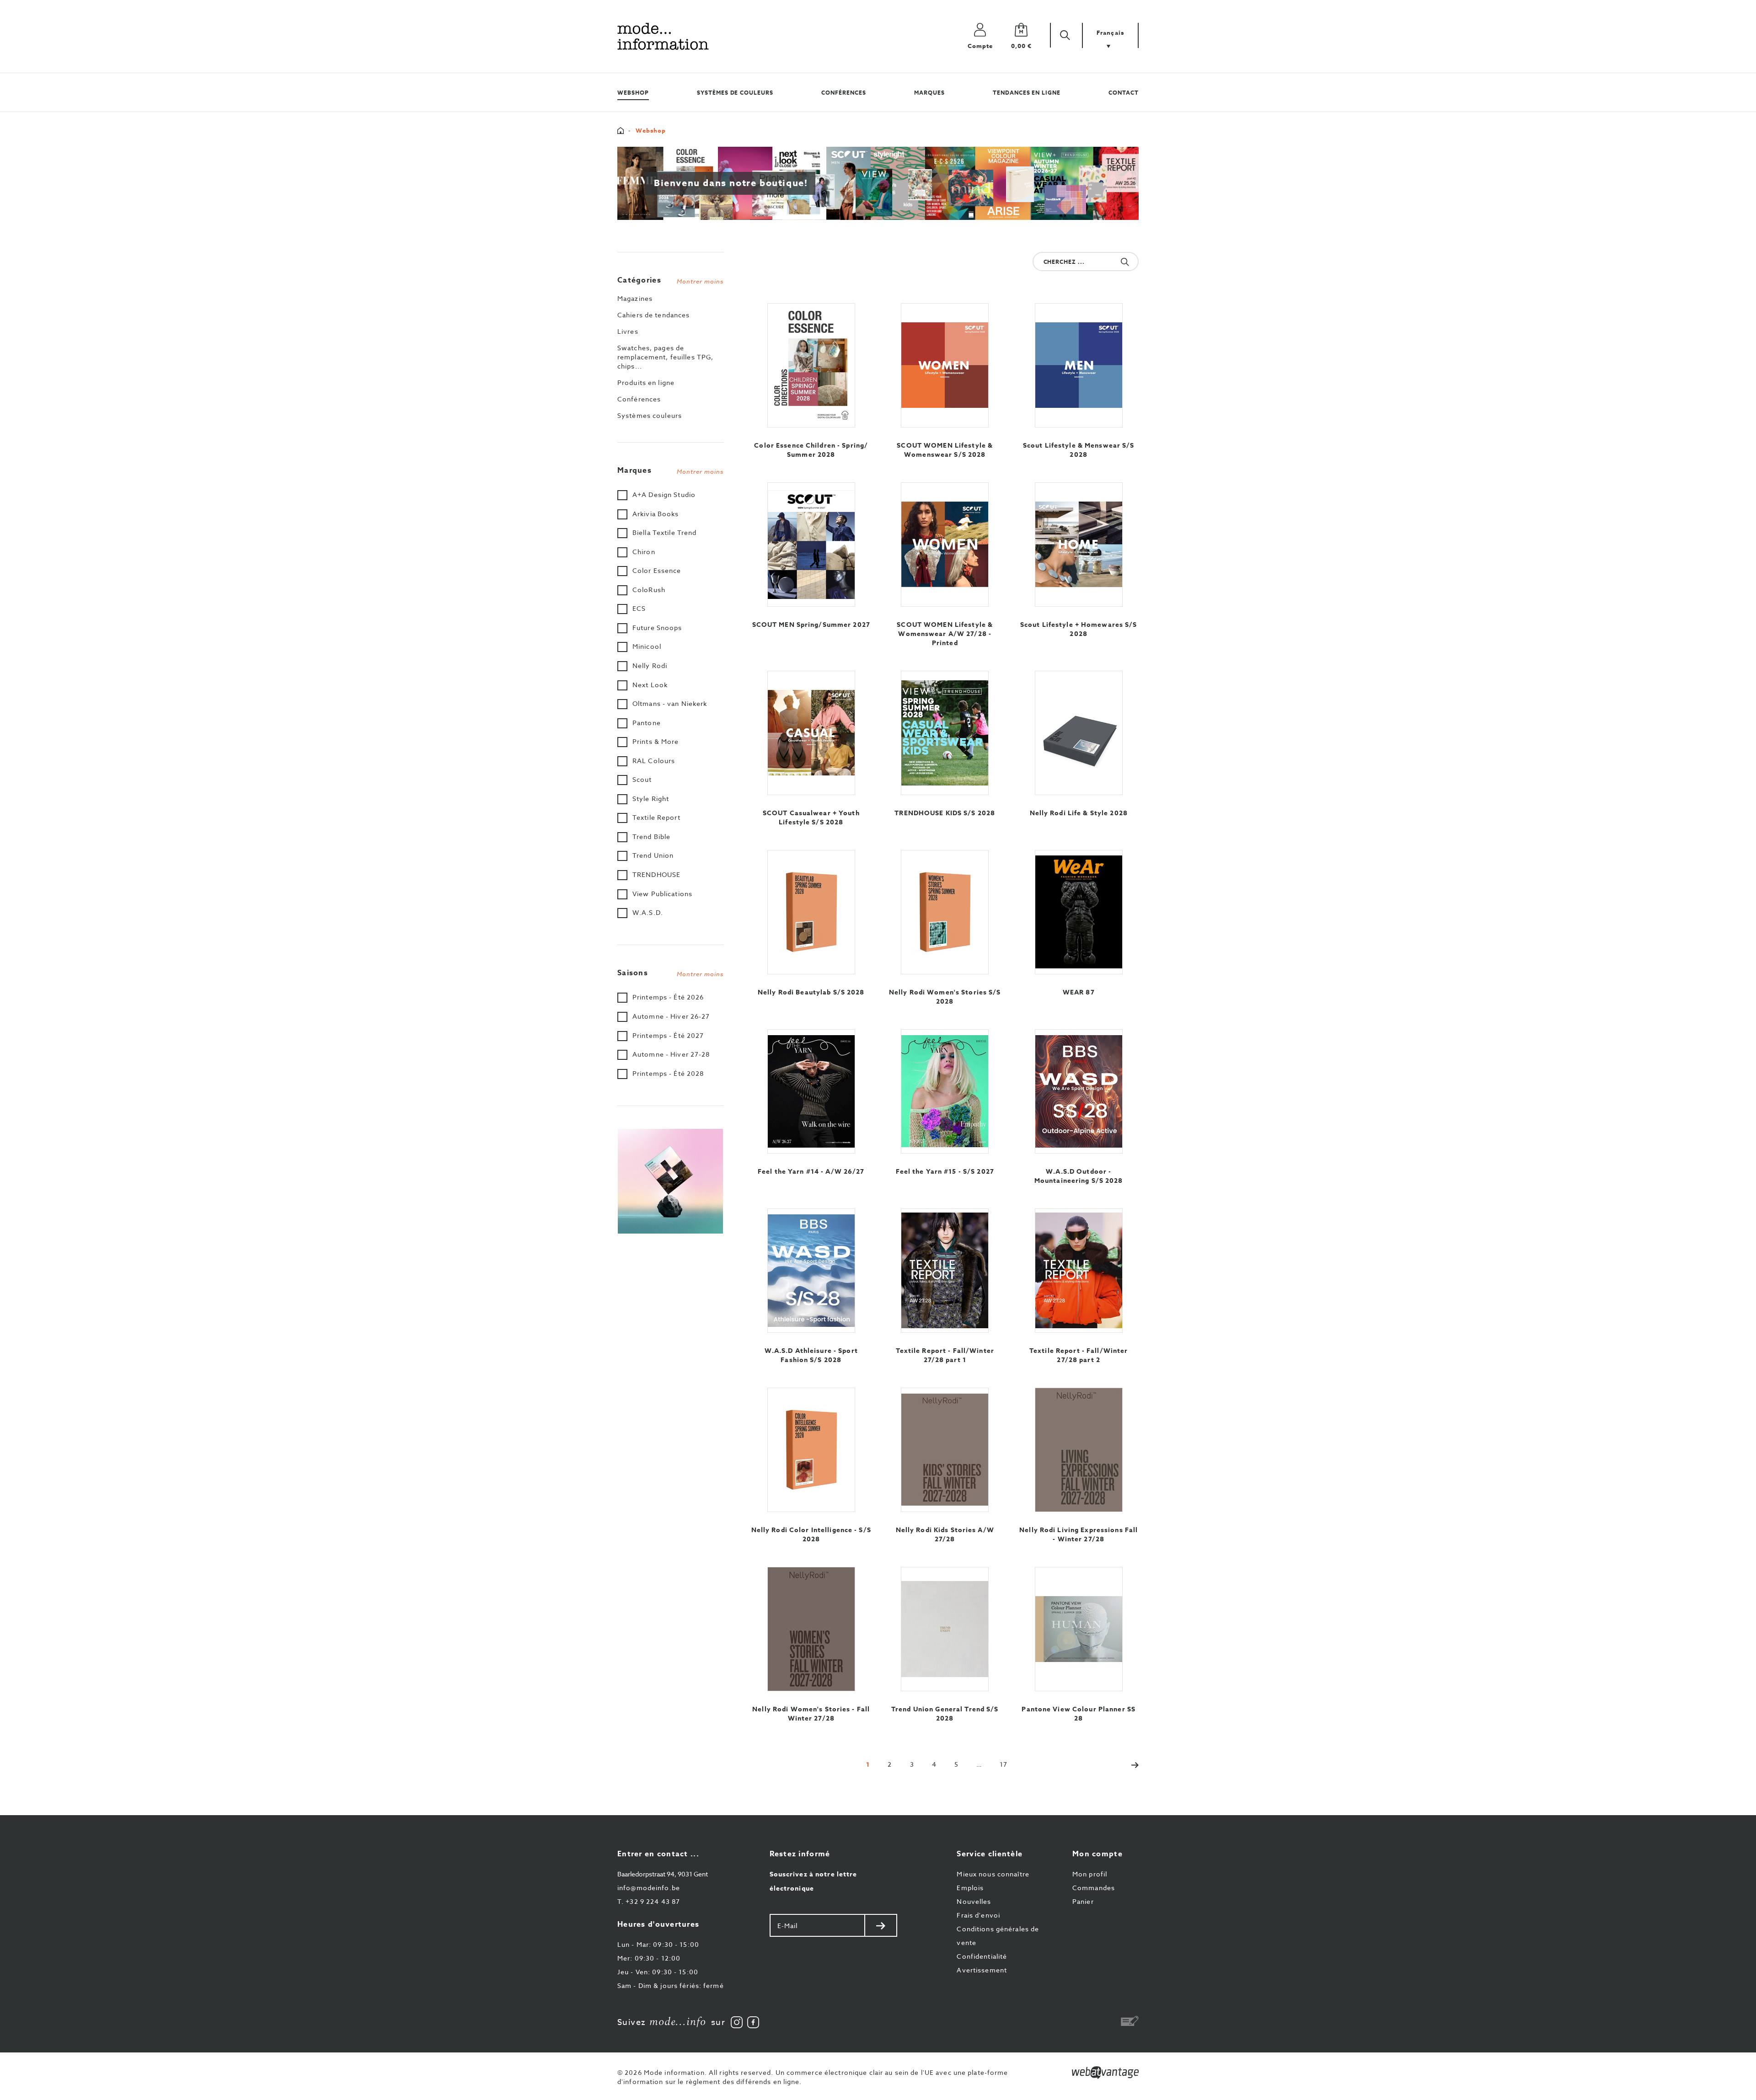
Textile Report (656, 817)
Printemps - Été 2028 (668, 1073)
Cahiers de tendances (653, 315)
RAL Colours (654, 761)
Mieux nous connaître (993, 1874)
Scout (642, 779)
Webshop (633, 93)
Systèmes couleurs (650, 415)
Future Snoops (657, 628)
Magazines (635, 298)
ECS (639, 608)
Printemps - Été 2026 (668, 997)
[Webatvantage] (1105, 2073)
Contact (1124, 93)
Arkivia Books (656, 514)
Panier (1083, 1901)
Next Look (650, 685)
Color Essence (657, 570)
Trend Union (653, 855)
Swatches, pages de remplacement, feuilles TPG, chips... (665, 357)
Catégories (671, 280)
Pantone (647, 723)
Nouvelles (974, 1901)
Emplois (970, 1888)
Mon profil (1090, 1874)
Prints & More (656, 741)
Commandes (1094, 1888)
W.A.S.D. (648, 912)
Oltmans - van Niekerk (670, 703)
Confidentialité (982, 1956)
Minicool (647, 646)
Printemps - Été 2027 (668, 1035)
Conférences (844, 93)
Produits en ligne (646, 382)
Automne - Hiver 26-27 (671, 1016)
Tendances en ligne (1027, 93)
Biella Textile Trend (664, 532)
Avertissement (982, 1970)
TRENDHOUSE (656, 874)
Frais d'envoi (978, 1915)
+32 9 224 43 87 (649, 1901)
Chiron (644, 552)
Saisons (671, 973)
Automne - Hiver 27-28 (671, 1054)
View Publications (662, 894)
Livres (628, 331)
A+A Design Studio (664, 494)
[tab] (671, 278)
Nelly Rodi (650, 665)
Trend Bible (651, 836)
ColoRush (649, 590)
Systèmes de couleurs (735, 93)
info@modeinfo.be (649, 1888)
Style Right (651, 799)
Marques (929, 93)
